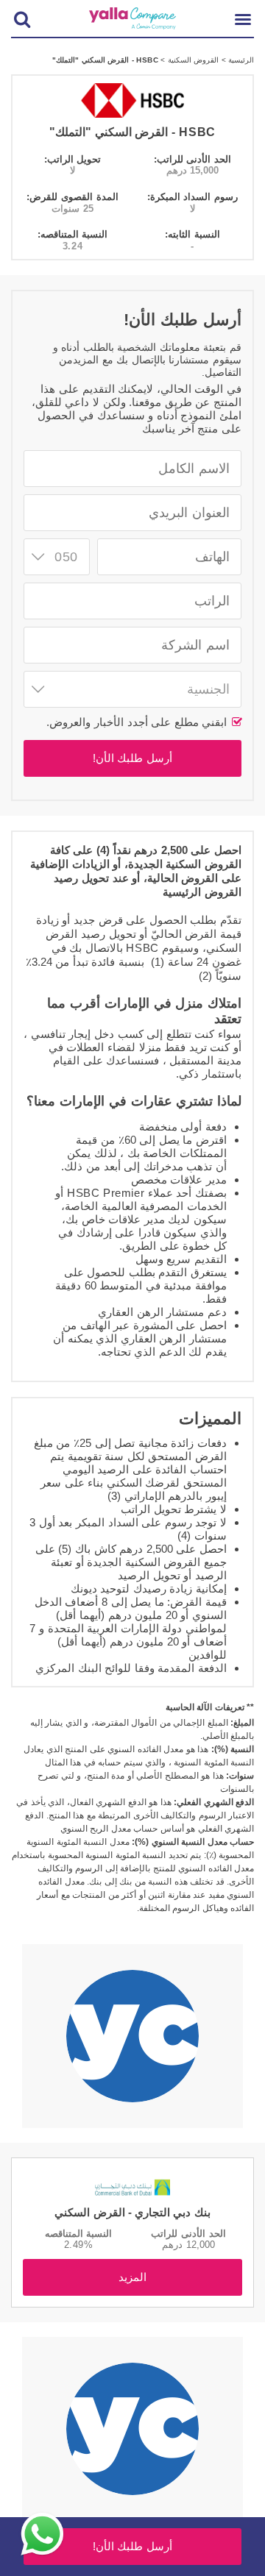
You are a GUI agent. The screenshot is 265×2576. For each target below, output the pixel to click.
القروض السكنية (192, 60)
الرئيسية (240, 60)
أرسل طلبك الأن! (132, 758)
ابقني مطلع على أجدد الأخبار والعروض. (138, 722)
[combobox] (57, 557)
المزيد (132, 2277)
